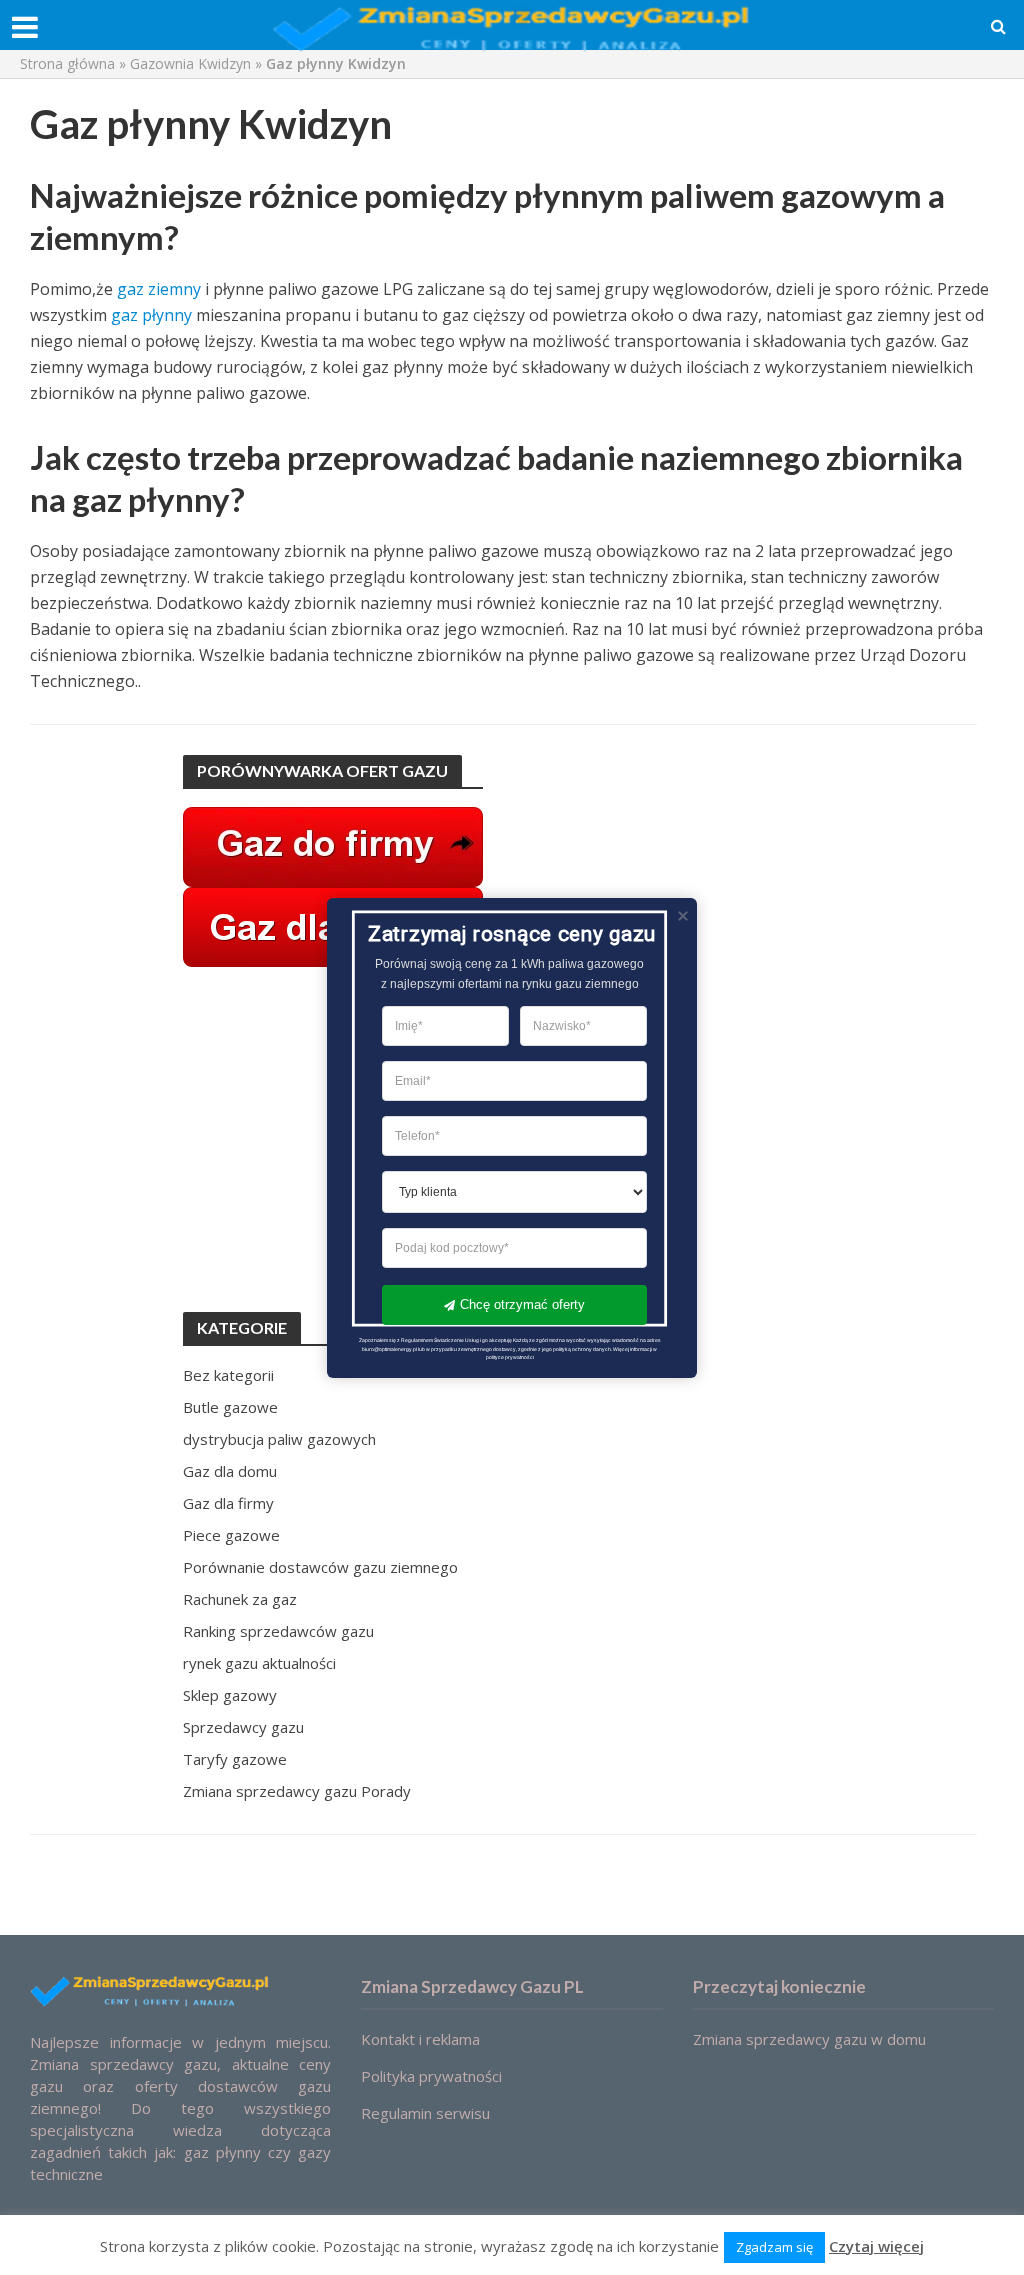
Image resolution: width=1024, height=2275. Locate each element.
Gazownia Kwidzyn (190, 63)
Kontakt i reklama (420, 2039)
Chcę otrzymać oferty (522, 1304)
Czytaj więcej (876, 2246)
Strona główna (67, 63)
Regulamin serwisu (425, 2113)
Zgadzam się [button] (774, 2247)
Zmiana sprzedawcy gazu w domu (809, 2039)
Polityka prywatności (431, 2076)
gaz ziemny (159, 289)
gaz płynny (151, 315)
